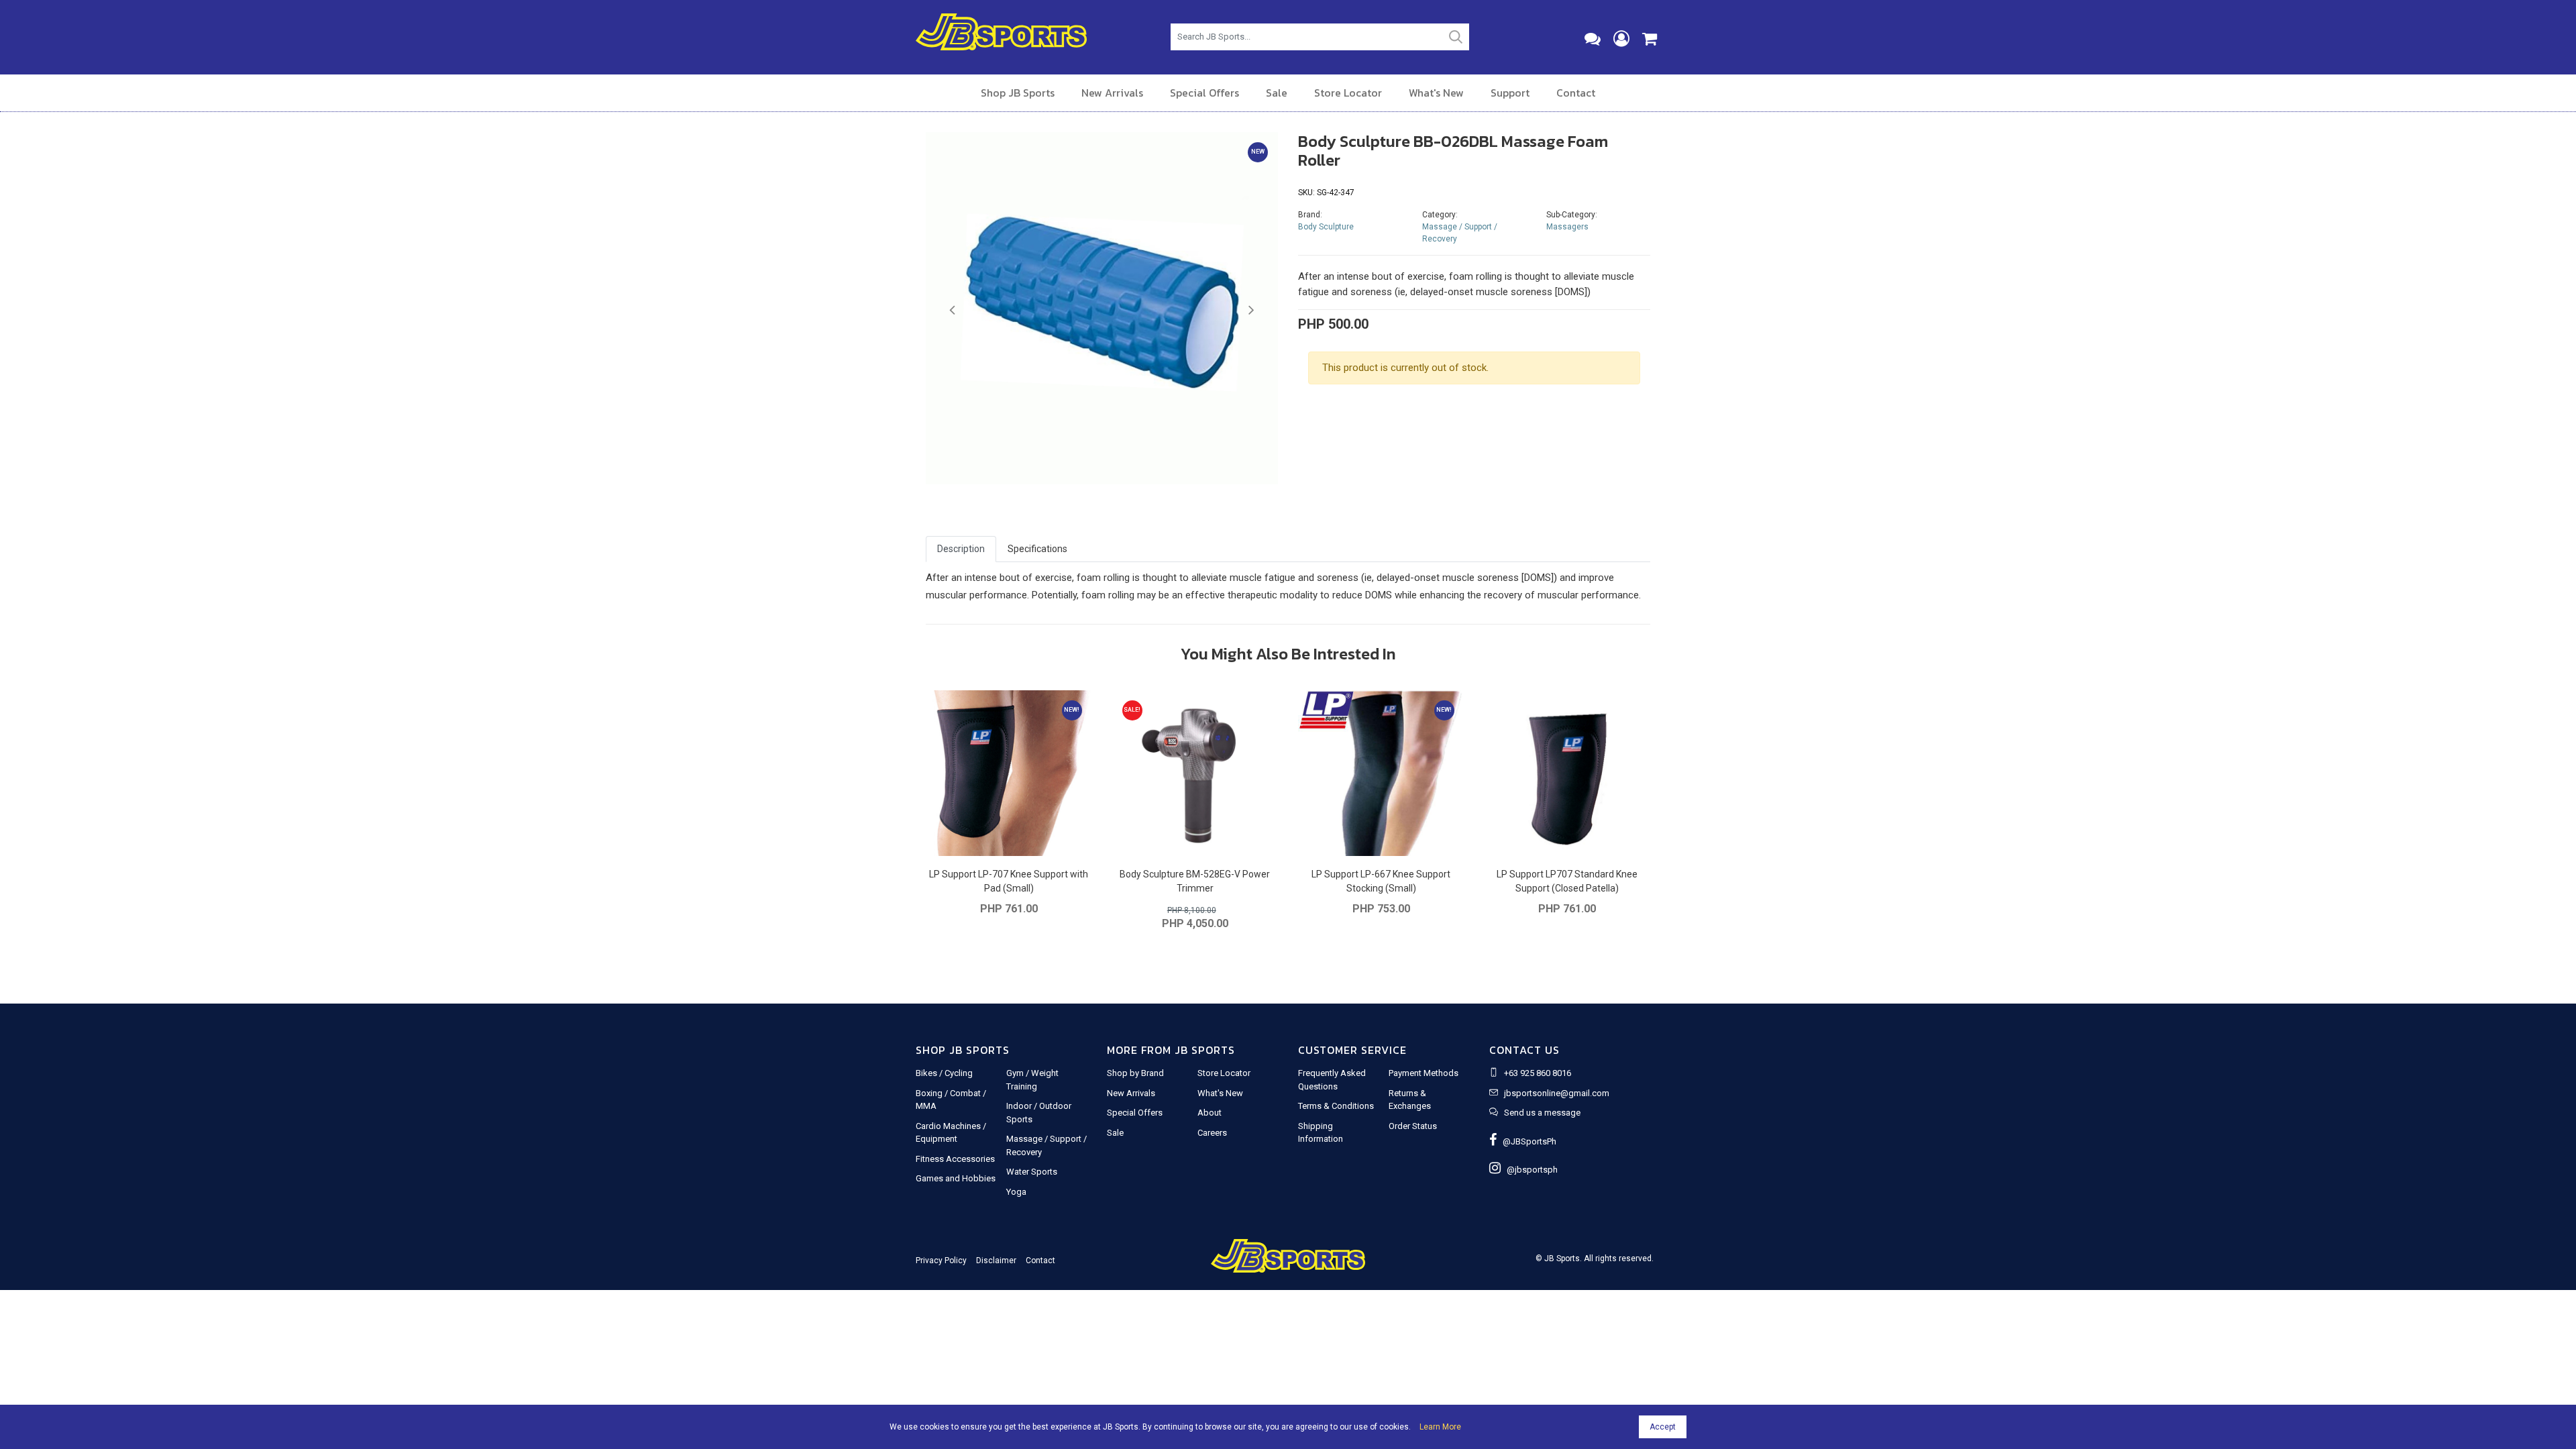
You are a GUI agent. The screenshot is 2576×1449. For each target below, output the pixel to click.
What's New (1436, 93)
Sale (1277, 93)
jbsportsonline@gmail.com (1557, 1093)
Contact (1576, 93)
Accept (1663, 1427)
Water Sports (1032, 1172)
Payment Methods (1424, 1073)
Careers (1212, 1133)
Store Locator (1348, 93)
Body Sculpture (1326, 227)
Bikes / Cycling (944, 1073)
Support (1510, 93)
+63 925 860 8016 (1538, 1073)
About (1210, 1113)
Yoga (1016, 1192)
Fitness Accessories (955, 1159)
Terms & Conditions (1336, 1106)
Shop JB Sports (1018, 93)
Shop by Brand (1135, 1073)
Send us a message (1542, 1113)
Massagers (1567, 227)
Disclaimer (996, 1260)
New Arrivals (1112, 93)
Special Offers (1204, 93)
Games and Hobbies (956, 1178)
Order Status (1413, 1126)
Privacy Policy (941, 1260)
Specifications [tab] (1037, 549)
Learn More (1440, 1427)
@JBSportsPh (1526, 1141)
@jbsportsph (1529, 1170)
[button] (952, 311)
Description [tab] (961, 549)
